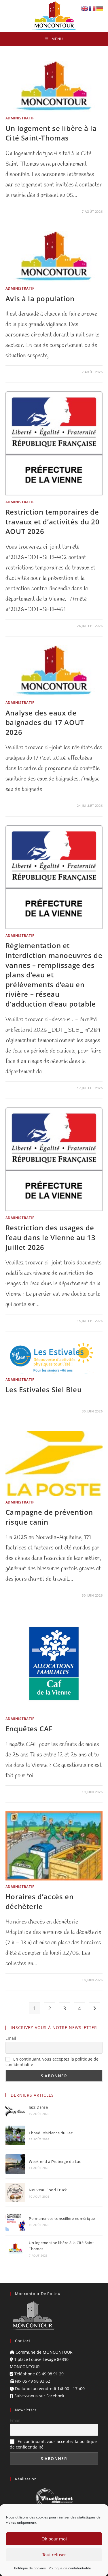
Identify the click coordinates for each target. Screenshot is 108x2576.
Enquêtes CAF (29, 1729)
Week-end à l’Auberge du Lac (55, 2161)
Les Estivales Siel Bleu (44, 1389)
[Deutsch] (100, 8)
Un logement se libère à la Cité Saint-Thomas (51, 133)
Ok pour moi (54, 2539)
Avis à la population (40, 298)
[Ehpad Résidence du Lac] (15, 2135)
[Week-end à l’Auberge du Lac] (15, 2164)
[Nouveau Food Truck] (15, 2193)
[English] (85, 8)
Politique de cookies (30, 2568)
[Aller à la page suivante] (94, 2008)
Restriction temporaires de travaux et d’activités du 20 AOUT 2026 (53, 522)
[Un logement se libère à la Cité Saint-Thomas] (15, 2248)
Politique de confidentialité (70, 2568)
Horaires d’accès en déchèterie (39, 1901)
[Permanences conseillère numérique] (15, 2221)
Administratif (20, 118)
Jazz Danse (38, 2107)
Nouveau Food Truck (48, 2190)
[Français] (92, 8)
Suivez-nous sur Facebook (39, 2396)
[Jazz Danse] (15, 2110)
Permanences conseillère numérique (62, 2218)
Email (11, 2038)
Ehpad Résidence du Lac (51, 2133)
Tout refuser (54, 2555)
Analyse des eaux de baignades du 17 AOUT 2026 (45, 722)
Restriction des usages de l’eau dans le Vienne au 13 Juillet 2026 (51, 1237)
